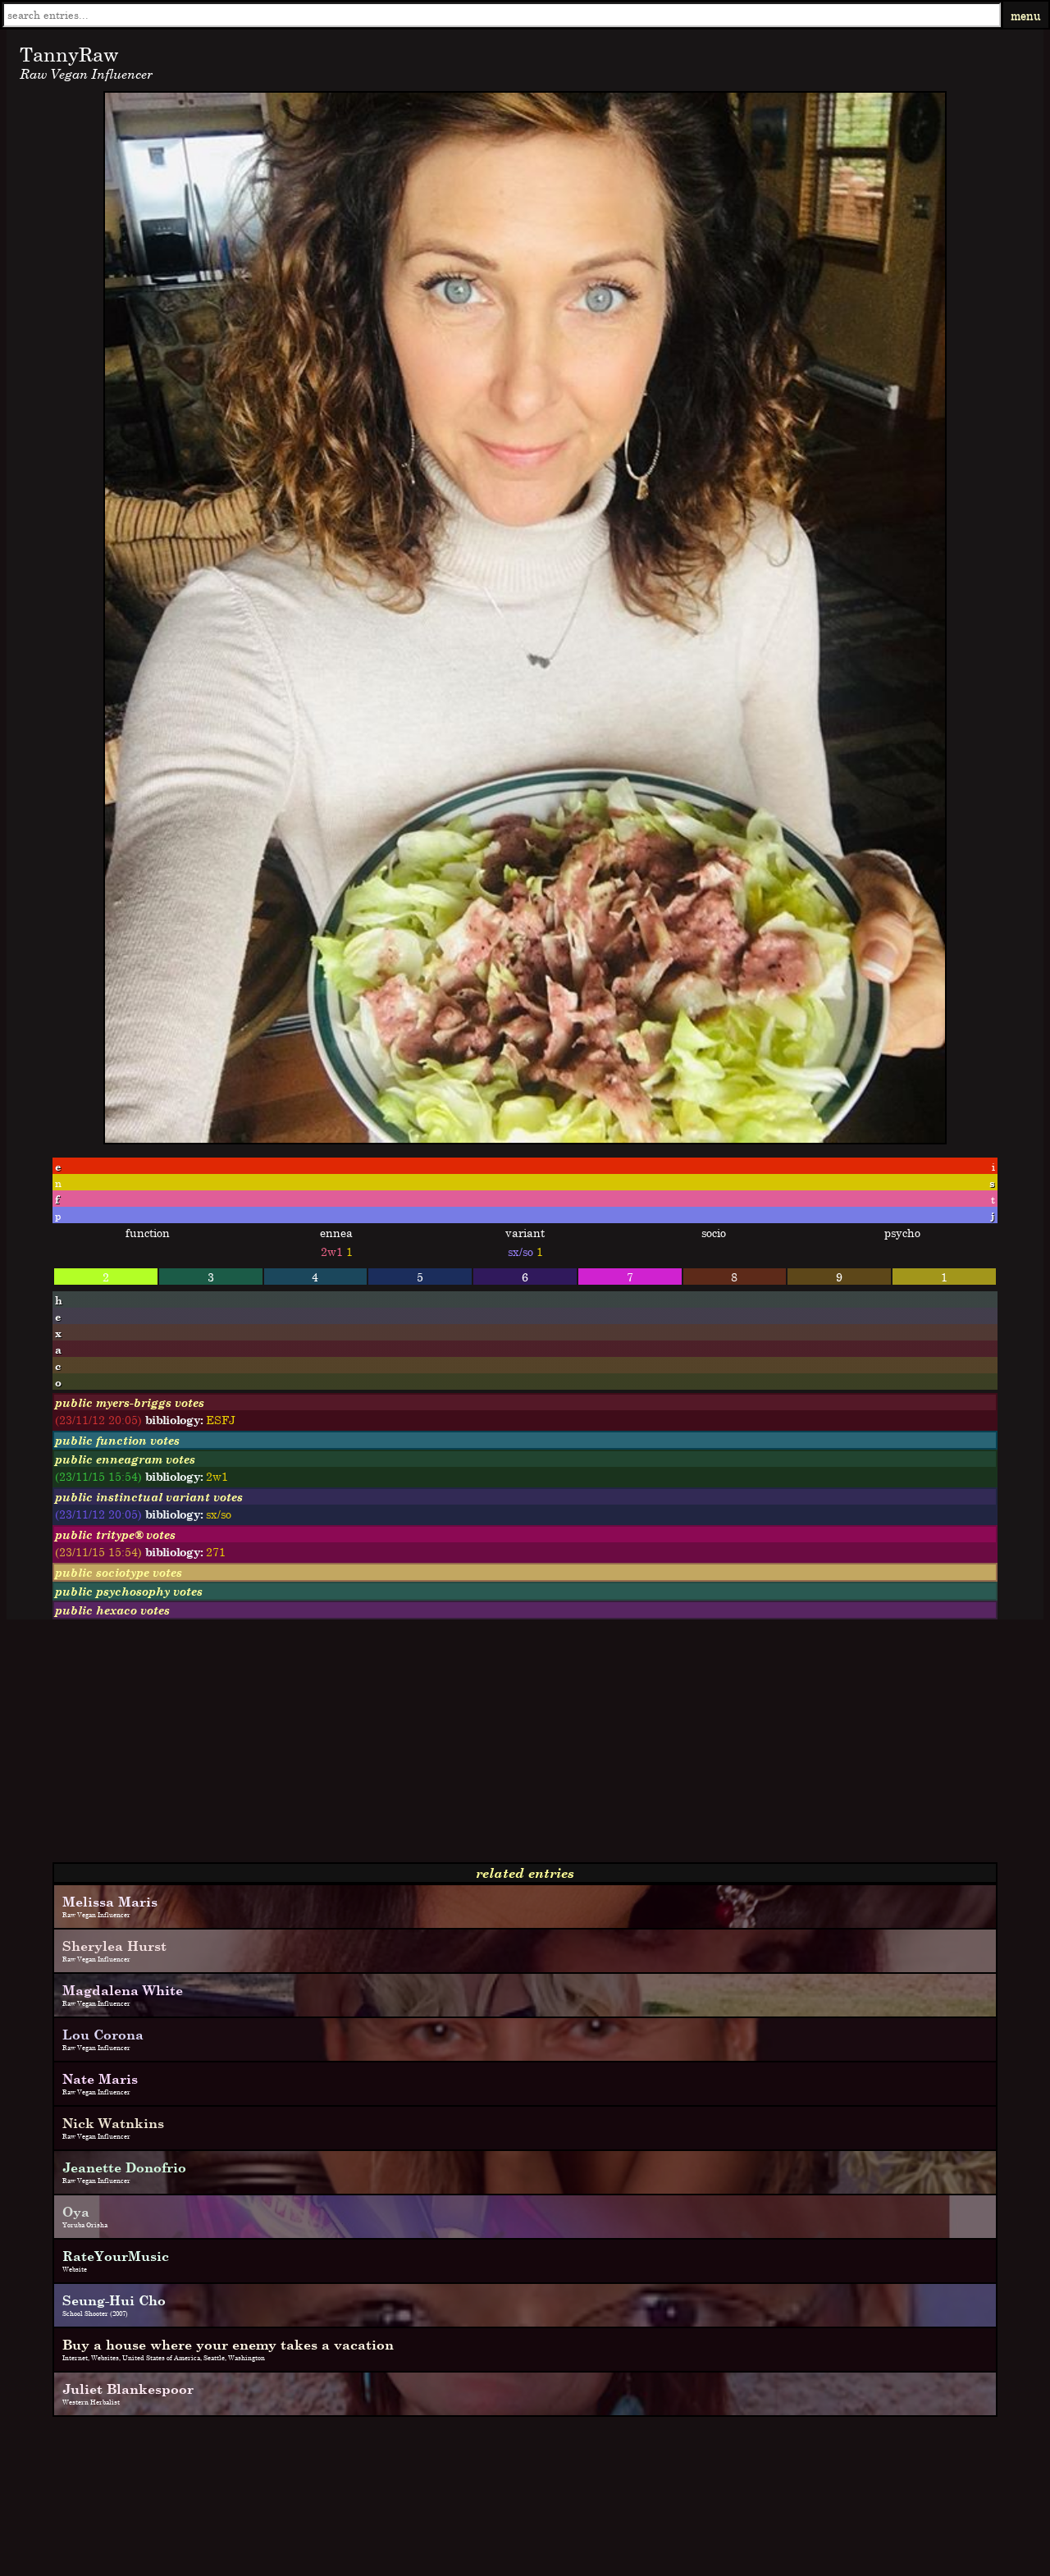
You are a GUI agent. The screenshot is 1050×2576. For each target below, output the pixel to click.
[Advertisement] (499, 1747)
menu (1026, 15)
